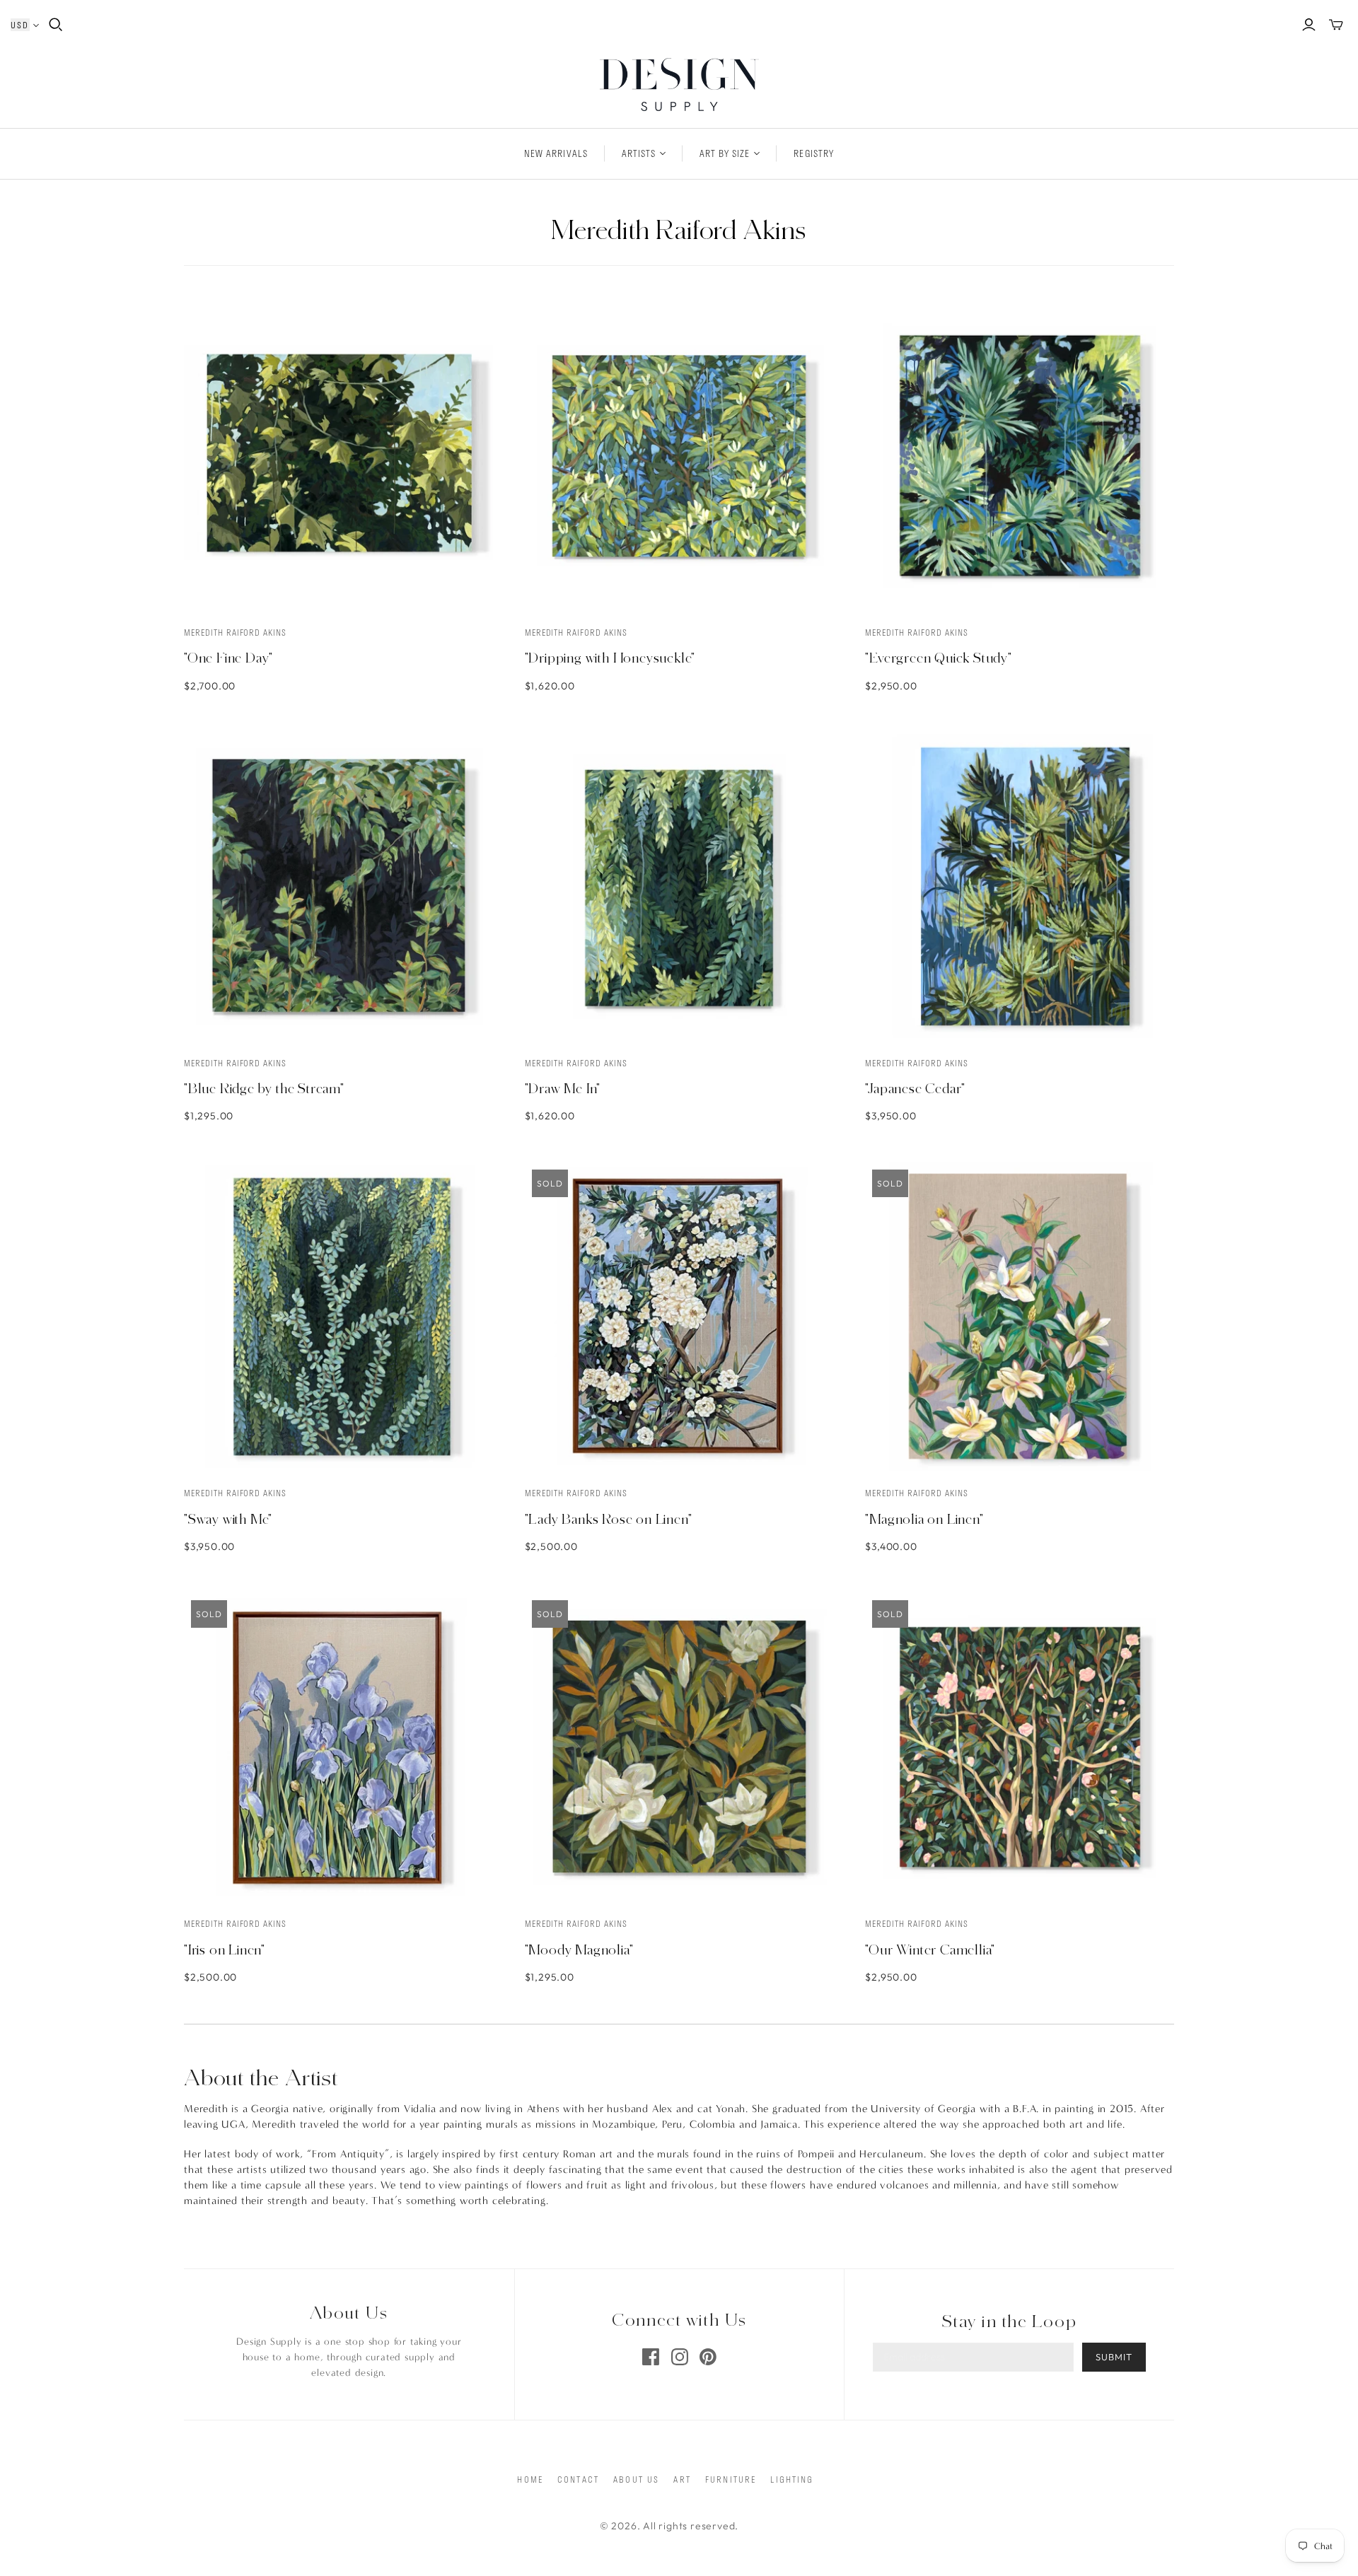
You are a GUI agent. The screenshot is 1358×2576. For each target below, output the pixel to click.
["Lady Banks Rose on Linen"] (679, 1317)
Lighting (792, 2479)
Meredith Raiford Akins (235, 632)
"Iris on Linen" (225, 1950)
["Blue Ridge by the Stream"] (338, 886)
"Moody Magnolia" (579, 1950)
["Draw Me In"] (679, 886)
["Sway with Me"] (338, 1317)
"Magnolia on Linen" (924, 1519)
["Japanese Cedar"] (1020, 886)
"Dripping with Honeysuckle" (610, 658)
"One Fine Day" (228, 658)
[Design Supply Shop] (679, 84)
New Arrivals (556, 153)
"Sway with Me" (228, 1519)
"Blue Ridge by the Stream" (264, 1088)
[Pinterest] (708, 2357)
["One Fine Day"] (338, 456)
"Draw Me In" (563, 1088)
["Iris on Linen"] (338, 1748)
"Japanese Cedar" (915, 1088)
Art (682, 2479)
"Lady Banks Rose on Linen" (609, 1519)
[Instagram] (680, 2357)
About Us (636, 2479)
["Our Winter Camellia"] (1020, 1748)
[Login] (1309, 25)
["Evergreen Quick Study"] (1020, 456)
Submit (1114, 2357)
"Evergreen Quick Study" (938, 658)
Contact (578, 2479)
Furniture (731, 2479)
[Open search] (56, 25)
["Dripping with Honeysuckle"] (679, 456)
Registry (813, 153)
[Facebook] (651, 2357)
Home (530, 2479)
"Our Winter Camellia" (930, 1950)
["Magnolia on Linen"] (1020, 1317)
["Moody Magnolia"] (679, 1748)
